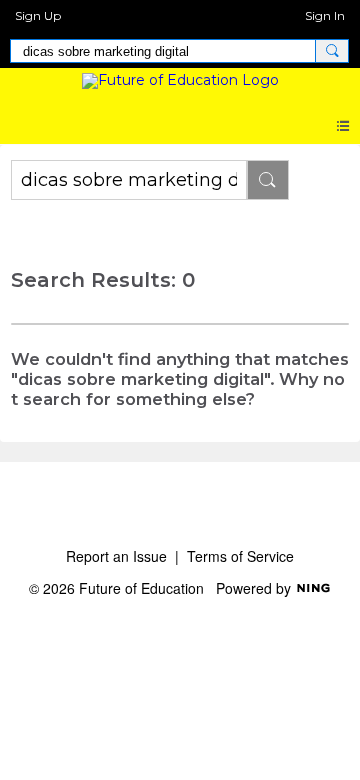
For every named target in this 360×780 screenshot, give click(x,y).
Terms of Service (240, 556)
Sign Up (38, 15)
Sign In (325, 15)
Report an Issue (116, 556)
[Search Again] (268, 180)
